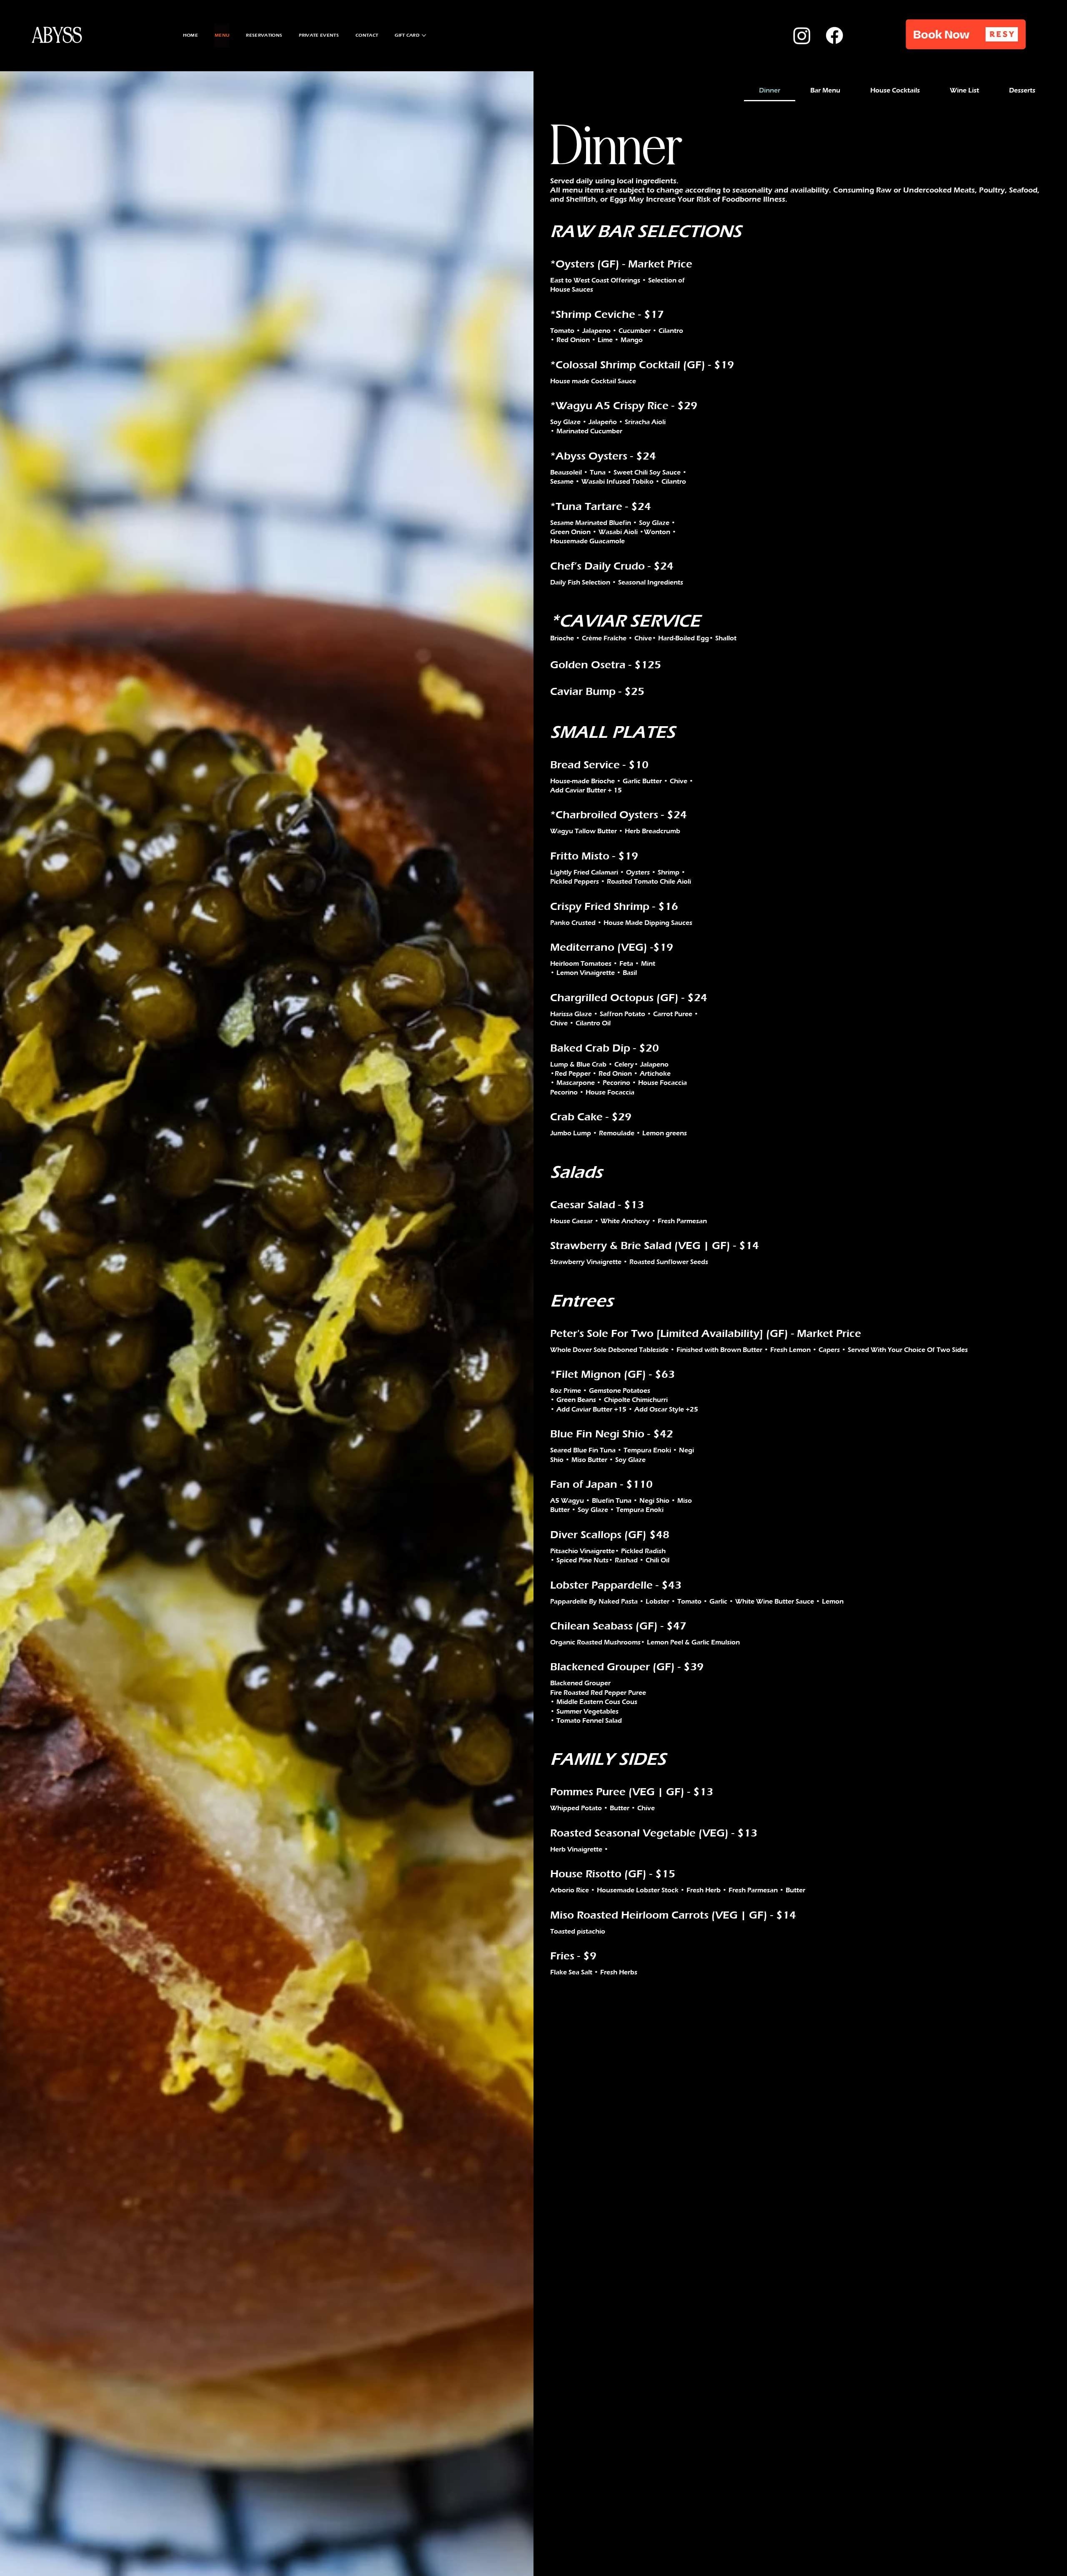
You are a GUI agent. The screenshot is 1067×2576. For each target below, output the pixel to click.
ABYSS (57, 36)
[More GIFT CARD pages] (424, 35)
